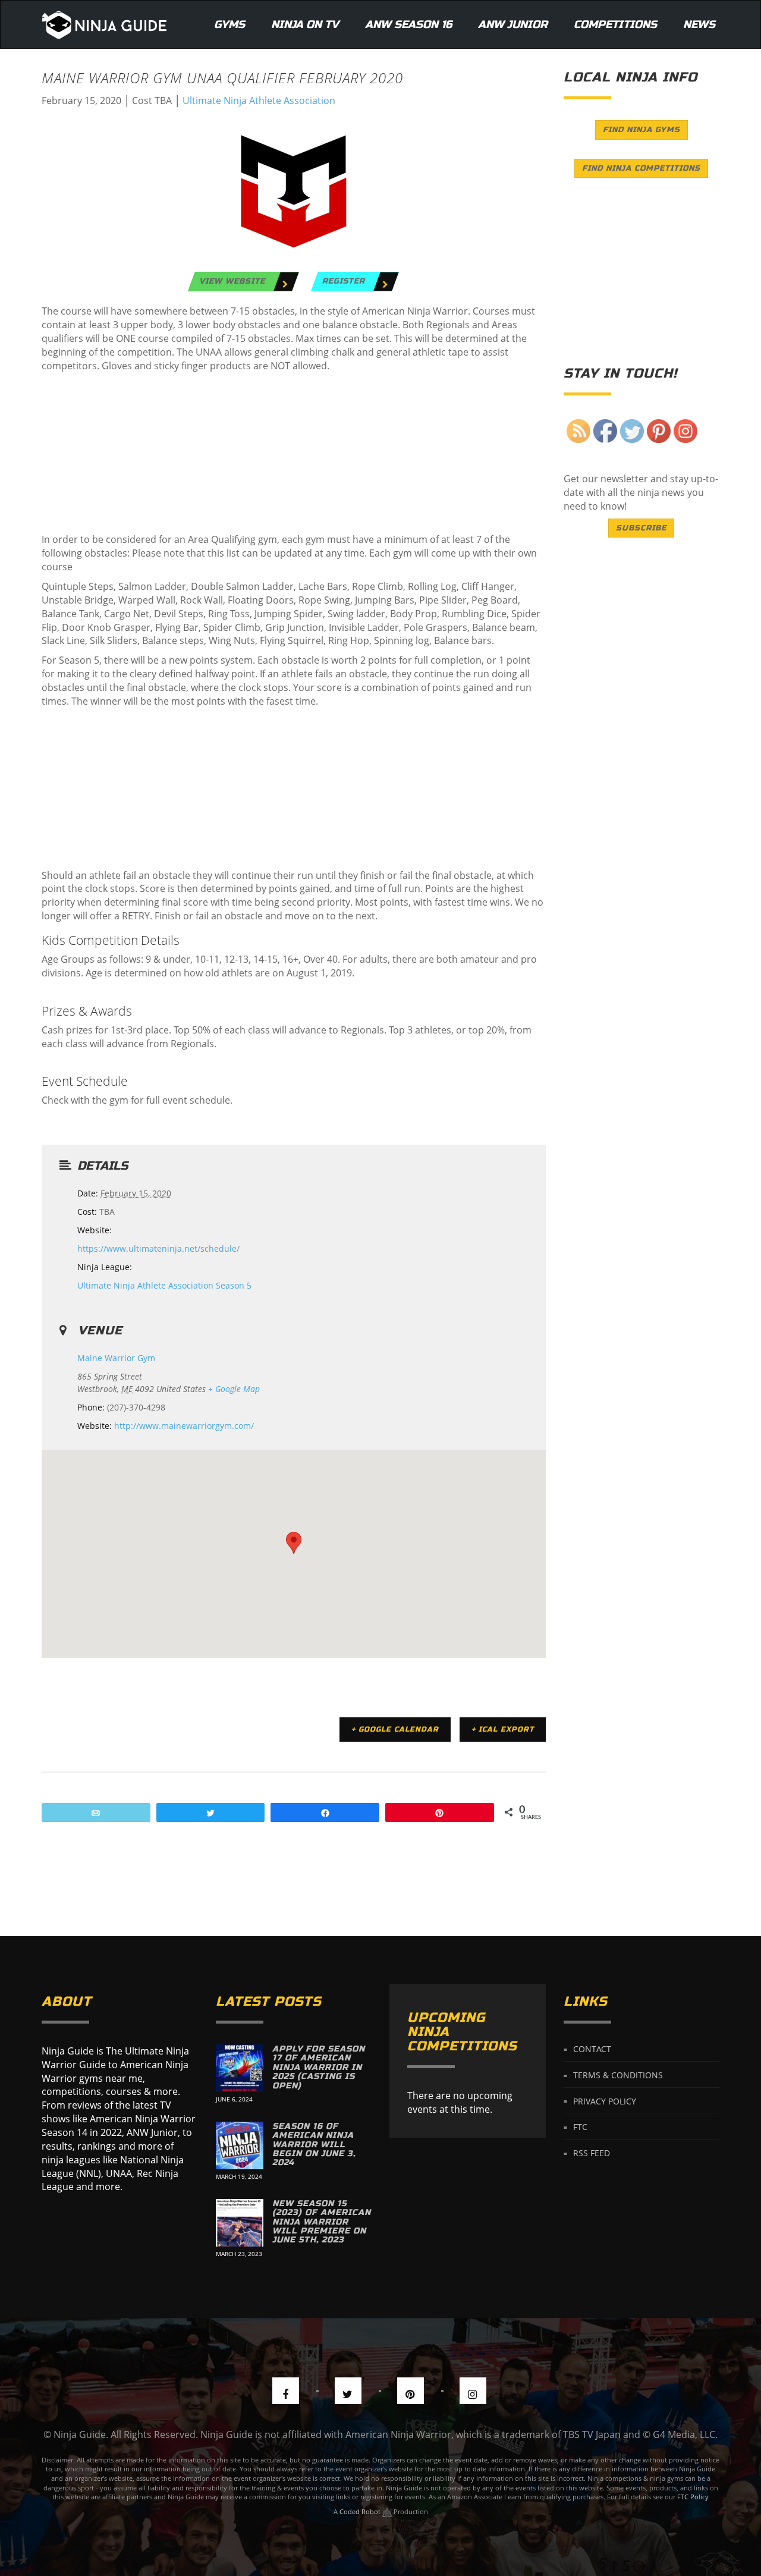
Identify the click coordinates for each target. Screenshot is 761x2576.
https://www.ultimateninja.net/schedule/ (158, 1248)
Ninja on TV (305, 24)
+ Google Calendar (395, 1729)
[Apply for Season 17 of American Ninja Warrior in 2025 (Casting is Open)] (240, 2068)
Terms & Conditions (618, 2075)
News (699, 24)
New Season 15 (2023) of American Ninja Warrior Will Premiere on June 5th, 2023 (322, 2222)
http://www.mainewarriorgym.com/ (184, 1426)
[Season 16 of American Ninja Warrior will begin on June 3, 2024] (240, 2145)
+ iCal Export (503, 1729)
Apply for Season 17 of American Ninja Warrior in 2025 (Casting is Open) (319, 2067)
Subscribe (641, 528)
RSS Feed (592, 2153)
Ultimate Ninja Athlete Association (259, 100)
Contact (592, 2049)
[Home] (104, 24)
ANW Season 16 (408, 24)
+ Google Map (234, 1389)
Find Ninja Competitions (641, 168)
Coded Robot (361, 2511)
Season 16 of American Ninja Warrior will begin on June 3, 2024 (314, 2145)
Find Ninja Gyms (641, 130)
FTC (580, 2127)
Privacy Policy (605, 2101)
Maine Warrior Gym (116, 1358)
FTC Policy (693, 2497)
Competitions (615, 24)
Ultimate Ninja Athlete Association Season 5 (164, 1285)
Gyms (229, 24)
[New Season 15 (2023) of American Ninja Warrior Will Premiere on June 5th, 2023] (240, 2223)
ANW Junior (513, 24)
